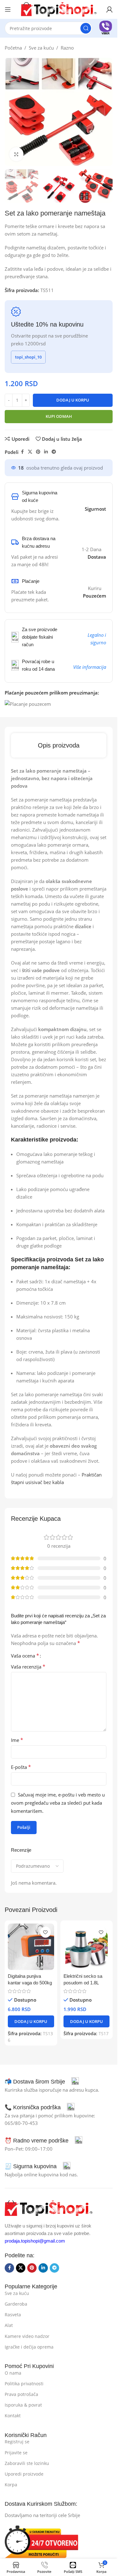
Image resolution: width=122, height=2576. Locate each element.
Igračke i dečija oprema (29, 2347)
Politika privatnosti (24, 2384)
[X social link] (30, 452)
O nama (13, 2373)
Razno (67, 48)
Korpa (11, 2485)
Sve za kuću (41, 48)
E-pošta (21, 1767)
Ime (17, 1740)
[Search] (86, 28)
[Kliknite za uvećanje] (16, 154)
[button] (31, 2021)
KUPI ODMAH (59, 416)
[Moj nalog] (109, 9)
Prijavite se (16, 2453)
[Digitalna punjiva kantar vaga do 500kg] (31, 1947)
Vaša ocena (25, 1656)
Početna (13, 48)
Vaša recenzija (28, 1667)
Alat (9, 2325)
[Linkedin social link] (46, 452)
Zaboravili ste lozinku (27, 2463)
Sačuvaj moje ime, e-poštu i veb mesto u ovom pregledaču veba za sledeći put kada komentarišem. (58, 1803)
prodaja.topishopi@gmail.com (35, 2241)
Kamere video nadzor (27, 2336)
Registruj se (17, 2442)
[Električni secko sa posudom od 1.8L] (87, 1947)
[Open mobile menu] (8, 9)
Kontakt (13, 2416)
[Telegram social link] (54, 452)
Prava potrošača (21, 2394)
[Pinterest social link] (38, 452)
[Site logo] (59, 9)
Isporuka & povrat (23, 2405)
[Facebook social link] (22, 452)
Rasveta (13, 2315)
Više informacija (90, 667)
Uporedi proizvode (24, 2474)
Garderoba (16, 2304)
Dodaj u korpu (73, 400)
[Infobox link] (106, 28)
